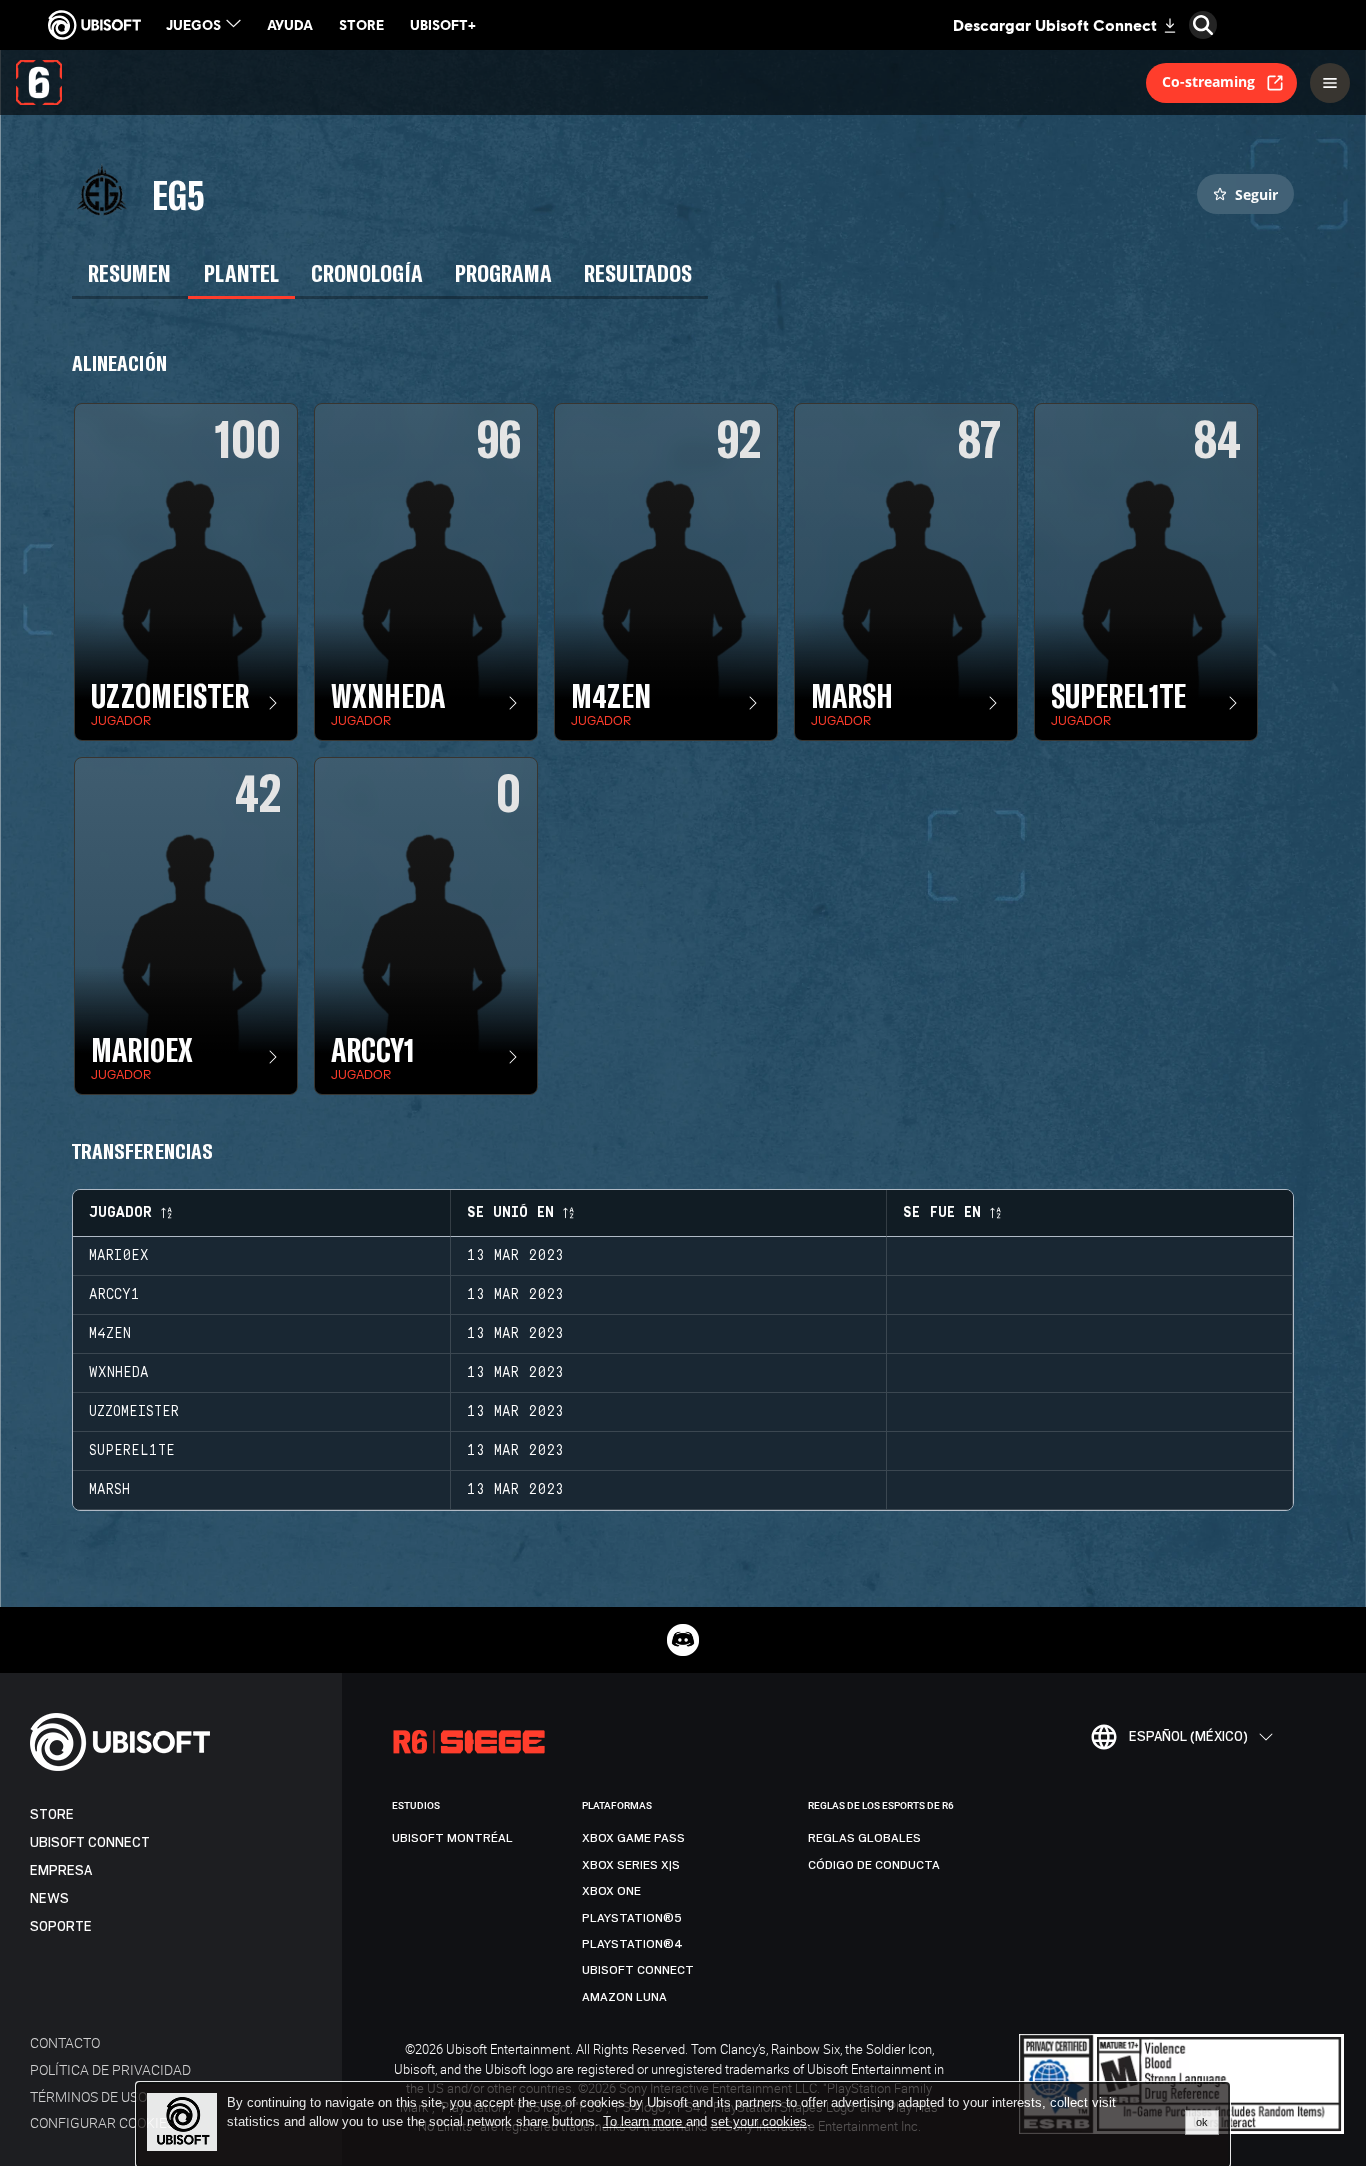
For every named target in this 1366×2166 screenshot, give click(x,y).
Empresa (61, 1870)
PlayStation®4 (632, 1944)
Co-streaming (1208, 81)
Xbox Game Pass (633, 1838)
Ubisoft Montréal (452, 1838)
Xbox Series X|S (631, 1865)
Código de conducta (874, 1865)
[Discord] (683, 1640)
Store (52, 1814)
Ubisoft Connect (90, 1842)
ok (1202, 2122)
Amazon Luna (624, 1997)
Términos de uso (88, 2096)
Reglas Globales (864, 1838)
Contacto (65, 2042)
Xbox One (611, 1891)
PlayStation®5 (632, 1918)
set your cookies (759, 2122)
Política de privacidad (110, 2069)
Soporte (61, 1926)
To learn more (644, 2121)
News (49, 1898)
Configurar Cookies (102, 2122)
